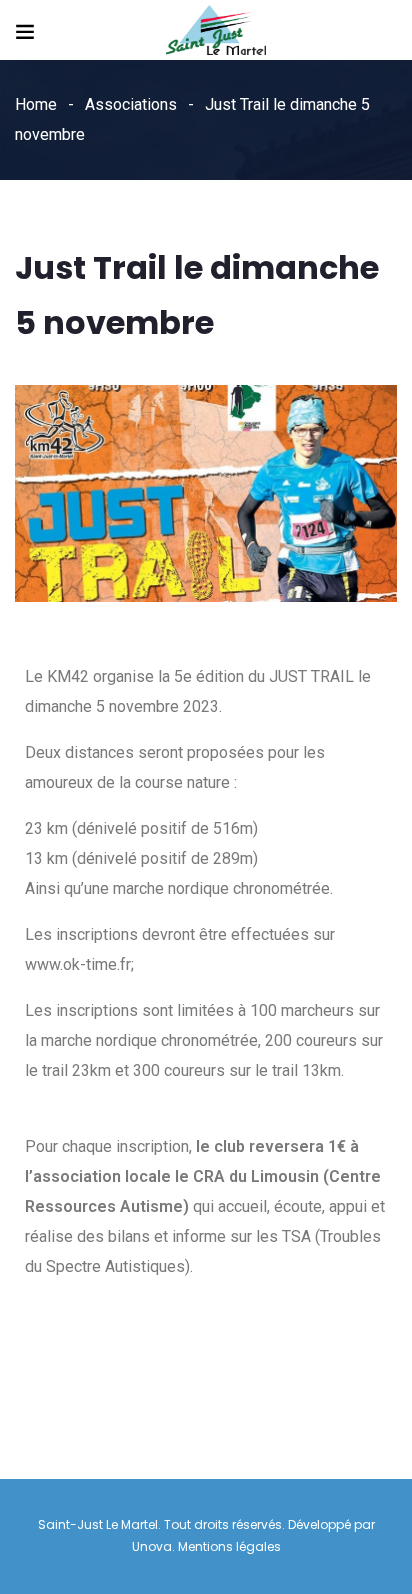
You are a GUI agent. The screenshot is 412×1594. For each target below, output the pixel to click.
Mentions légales (229, 1546)
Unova (152, 1546)
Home (36, 104)
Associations (131, 104)
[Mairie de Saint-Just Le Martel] (216, 31)
